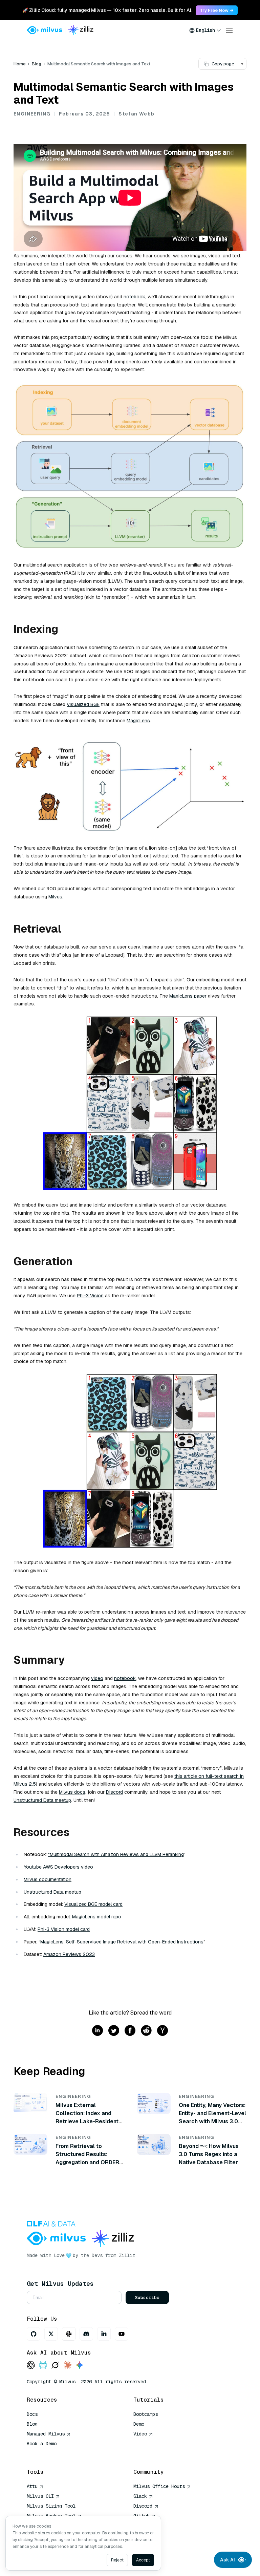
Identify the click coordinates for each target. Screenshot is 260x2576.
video (97, 1678)
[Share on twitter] (114, 2031)
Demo (139, 2424)
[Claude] (67, 2366)
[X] (51, 2334)
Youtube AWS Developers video (58, 1867)
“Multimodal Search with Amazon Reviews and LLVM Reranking (116, 1854)
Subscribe (147, 2297)
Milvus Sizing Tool (51, 2506)
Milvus (55, 897)
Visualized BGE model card (93, 1904)
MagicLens (138, 721)
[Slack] (69, 2334)
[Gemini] (80, 2366)
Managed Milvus (46, 2434)
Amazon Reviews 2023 (69, 1954)
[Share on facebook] (130, 2031)
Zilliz (127, 2255)
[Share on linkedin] (97, 2031)
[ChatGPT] (31, 2366)
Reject (117, 2560)
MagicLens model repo (97, 1917)
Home (20, 64)
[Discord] (86, 2334)
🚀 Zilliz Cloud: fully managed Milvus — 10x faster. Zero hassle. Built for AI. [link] (107, 10)
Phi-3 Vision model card (64, 1929)
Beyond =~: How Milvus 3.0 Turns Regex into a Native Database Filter (209, 2154)
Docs (32, 2414)
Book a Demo (42, 2444)
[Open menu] (229, 30)
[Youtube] (122, 2334)
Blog (37, 64)
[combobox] (205, 30)
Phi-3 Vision (90, 1296)
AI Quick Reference (51, 2453)
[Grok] (55, 2366)
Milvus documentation (48, 1879)
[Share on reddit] (146, 2031)
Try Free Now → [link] (217, 10)
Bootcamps (146, 2414)
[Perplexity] (43, 2366)
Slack (140, 2496)
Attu (32, 2486)
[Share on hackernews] (162, 2031)
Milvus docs (72, 1792)
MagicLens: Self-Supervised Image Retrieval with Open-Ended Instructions (122, 1942)
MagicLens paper (188, 996)
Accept (143, 2560)
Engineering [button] (32, 114)
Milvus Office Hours (159, 2486)
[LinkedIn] (104, 2334)
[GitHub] (34, 2334)
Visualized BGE (83, 704)
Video (140, 2434)
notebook (134, 297)
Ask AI (227, 2560)
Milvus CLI (40, 2496)
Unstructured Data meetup (42, 1800)
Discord (114, 1792)
